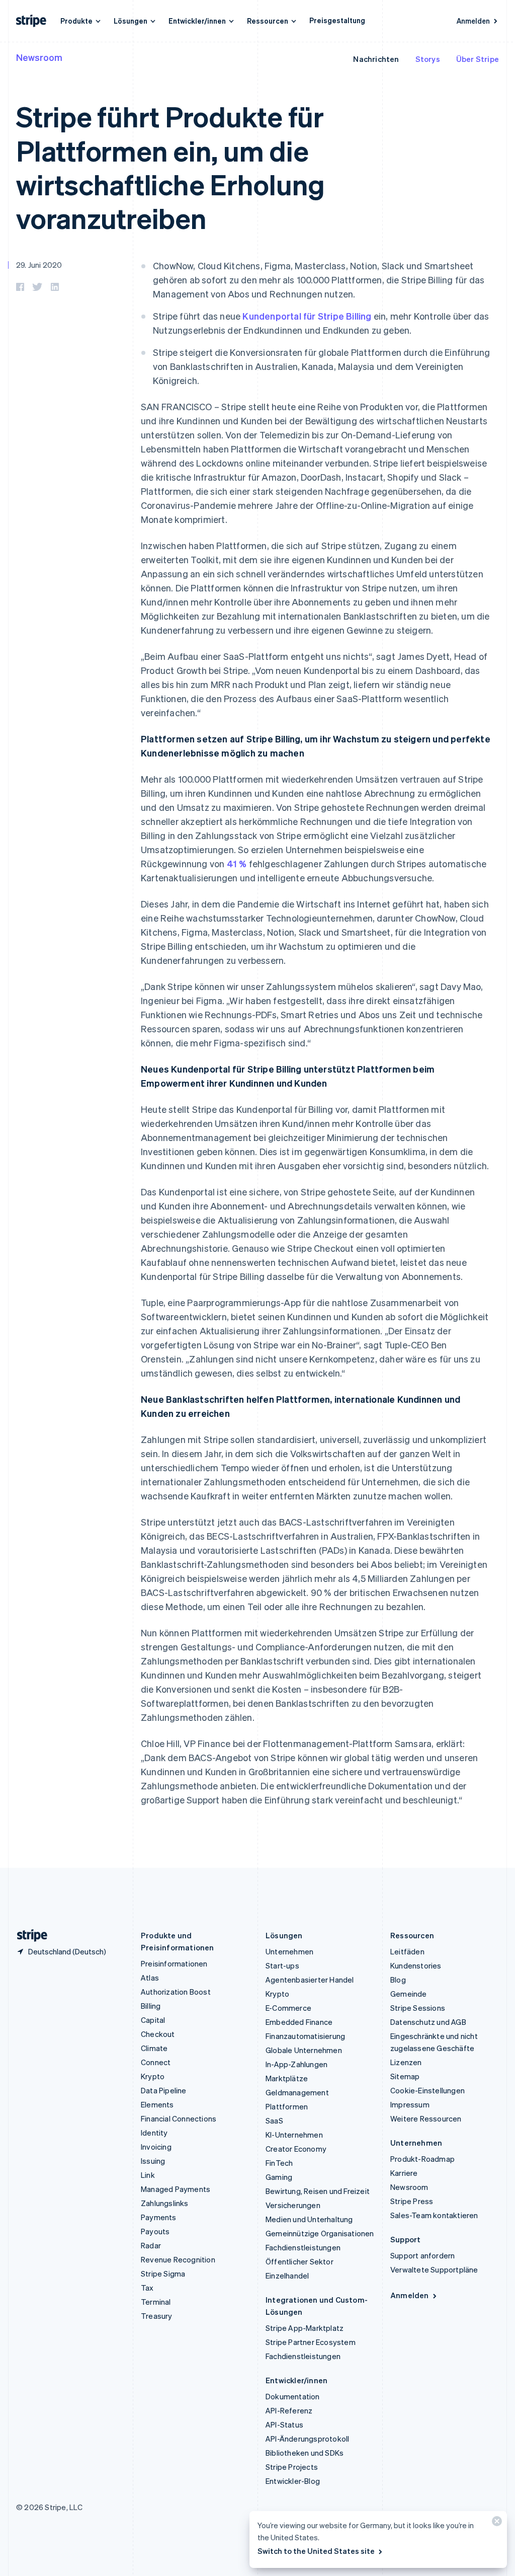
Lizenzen (406, 2062)
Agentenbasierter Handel (310, 1980)
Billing (151, 2006)
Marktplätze (287, 2078)
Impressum (410, 2104)
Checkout (158, 2034)
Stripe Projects (292, 2467)
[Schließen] (495, 2523)
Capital (153, 2020)
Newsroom (39, 57)
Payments (159, 2217)
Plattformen (287, 2106)
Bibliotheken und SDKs (305, 2453)
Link (148, 2175)
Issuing (153, 2161)
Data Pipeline (164, 2090)
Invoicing (156, 2147)
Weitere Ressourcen (426, 2118)
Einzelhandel (287, 2276)
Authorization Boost (176, 1992)
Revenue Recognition (178, 2259)
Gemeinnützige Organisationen (320, 2233)
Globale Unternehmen (304, 2050)
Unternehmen (289, 1951)
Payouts (155, 2231)
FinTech (279, 2163)
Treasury (157, 2316)
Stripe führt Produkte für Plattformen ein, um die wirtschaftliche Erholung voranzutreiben (170, 167)
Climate (154, 2048)
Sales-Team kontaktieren (434, 2215)
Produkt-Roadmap (422, 2159)
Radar (151, 2245)
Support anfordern (422, 2255)
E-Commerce (288, 2008)
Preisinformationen (174, 1963)
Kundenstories (416, 1965)
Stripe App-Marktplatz (305, 2328)
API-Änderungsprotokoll (307, 2439)
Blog (398, 1980)
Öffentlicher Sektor (299, 2261)
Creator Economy (296, 2149)
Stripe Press (412, 2201)
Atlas (150, 1978)
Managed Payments (176, 2189)
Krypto (153, 2076)
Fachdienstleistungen (303, 2247)
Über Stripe (478, 59)
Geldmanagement (297, 2092)
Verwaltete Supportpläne (434, 2269)
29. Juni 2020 (39, 265)
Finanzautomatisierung (305, 2036)
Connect (156, 2062)
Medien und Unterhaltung (309, 2219)
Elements (157, 2104)
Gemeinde (409, 1994)
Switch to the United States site (316, 2551)
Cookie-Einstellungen (427, 2090)
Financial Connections (179, 2118)
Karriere (404, 2173)
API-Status (284, 2425)
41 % (237, 863)
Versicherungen (293, 2205)
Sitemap (405, 2076)
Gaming (279, 2177)
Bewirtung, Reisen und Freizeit (318, 2191)
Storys (428, 59)
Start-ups (282, 1965)
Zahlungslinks (165, 2203)
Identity (154, 2133)
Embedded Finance (299, 2022)
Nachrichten (376, 59)
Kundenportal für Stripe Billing (307, 316)
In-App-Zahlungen (296, 2064)
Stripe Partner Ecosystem (311, 2342)
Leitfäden (407, 1951)
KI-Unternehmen (294, 2135)
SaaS (274, 2120)
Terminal (156, 2302)
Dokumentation (293, 2396)
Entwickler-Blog (293, 2481)
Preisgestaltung (337, 20)
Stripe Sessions (418, 2008)
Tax (147, 2288)
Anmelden (473, 21)
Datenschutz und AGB (428, 2022)
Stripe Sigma (163, 2274)
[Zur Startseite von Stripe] (28, 1936)
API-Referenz (289, 2410)
